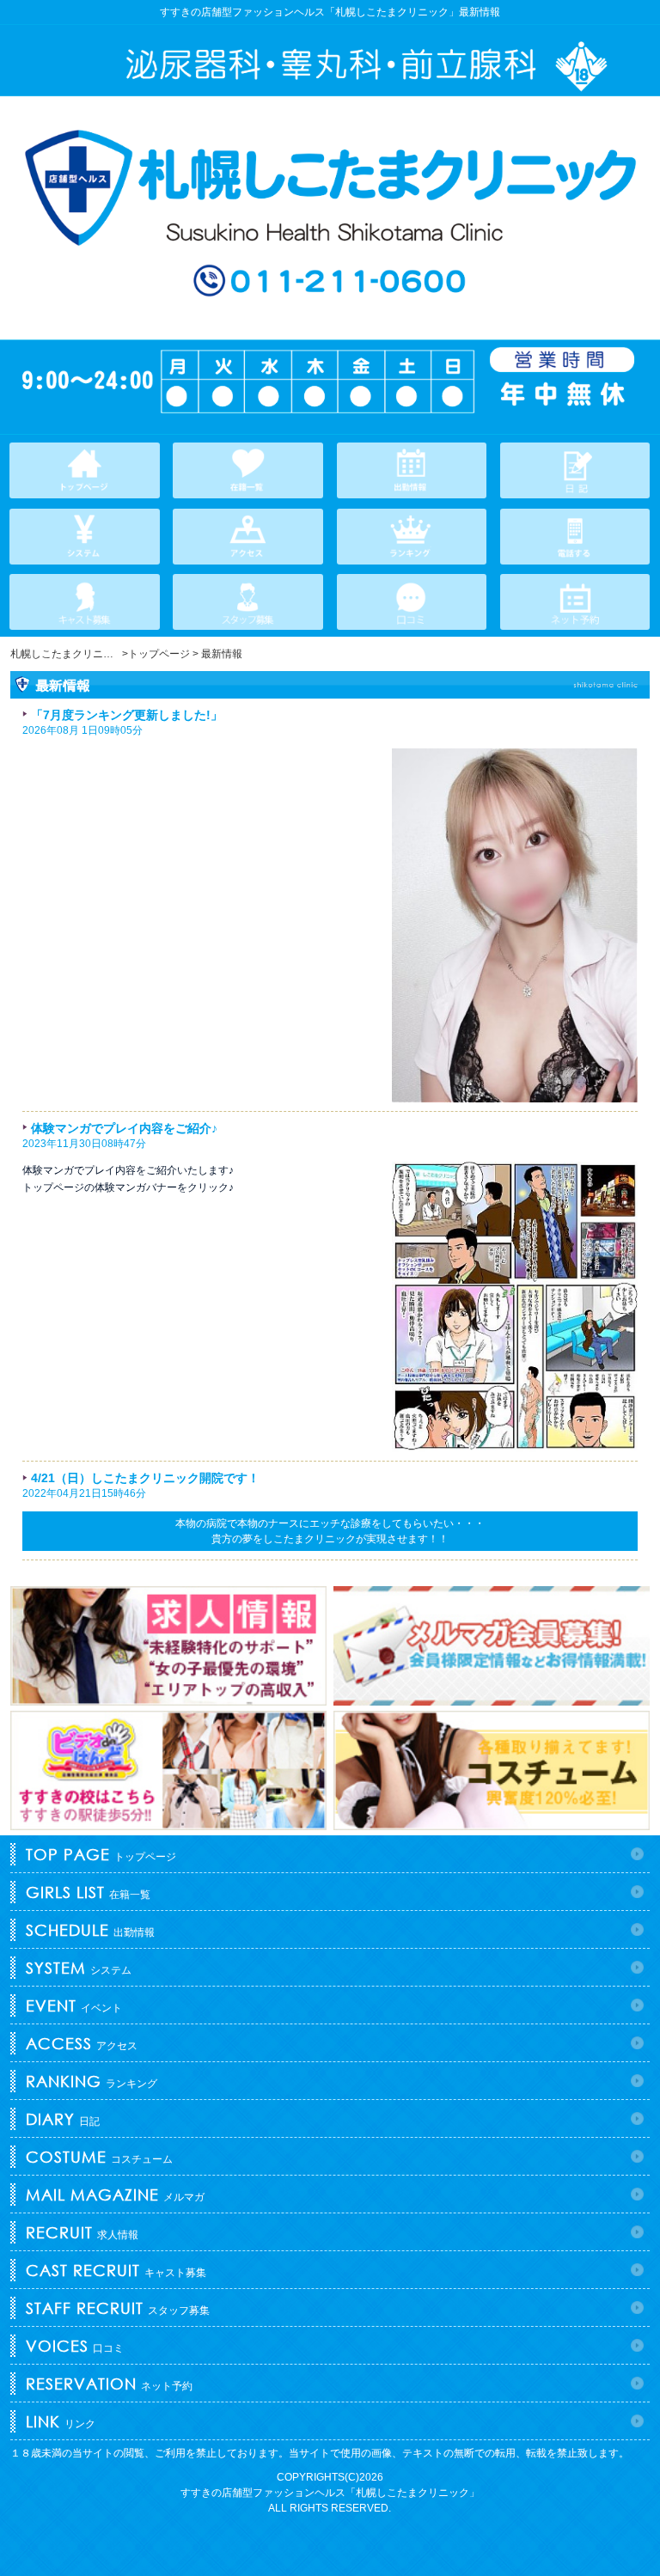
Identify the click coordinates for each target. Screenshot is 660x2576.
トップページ (101, 1854)
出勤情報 (90, 1930)
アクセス (82, 2043)
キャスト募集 (116, 2270)
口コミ (75, 2346)
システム (79, 1968)
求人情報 (82, 2232)
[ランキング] (412, 537)
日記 (63, 2119)
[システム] (85, 537)
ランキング (92, 2081)
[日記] (575, 470)
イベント (74, 2005)
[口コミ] (412, 602)
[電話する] (575, 537)
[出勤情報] (412, 470)
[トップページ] (85, 470)
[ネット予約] (575, 602)
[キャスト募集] (85, 602)
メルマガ (115, 2194)
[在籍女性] (248, 470)
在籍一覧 (88, 1892)
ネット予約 (109, 2384)
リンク (61, 2421)
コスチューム (99, 2157)
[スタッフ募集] (248, 602)
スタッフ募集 (118, 2308)
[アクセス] (248, 537)
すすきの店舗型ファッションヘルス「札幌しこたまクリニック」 (330, 2493)
